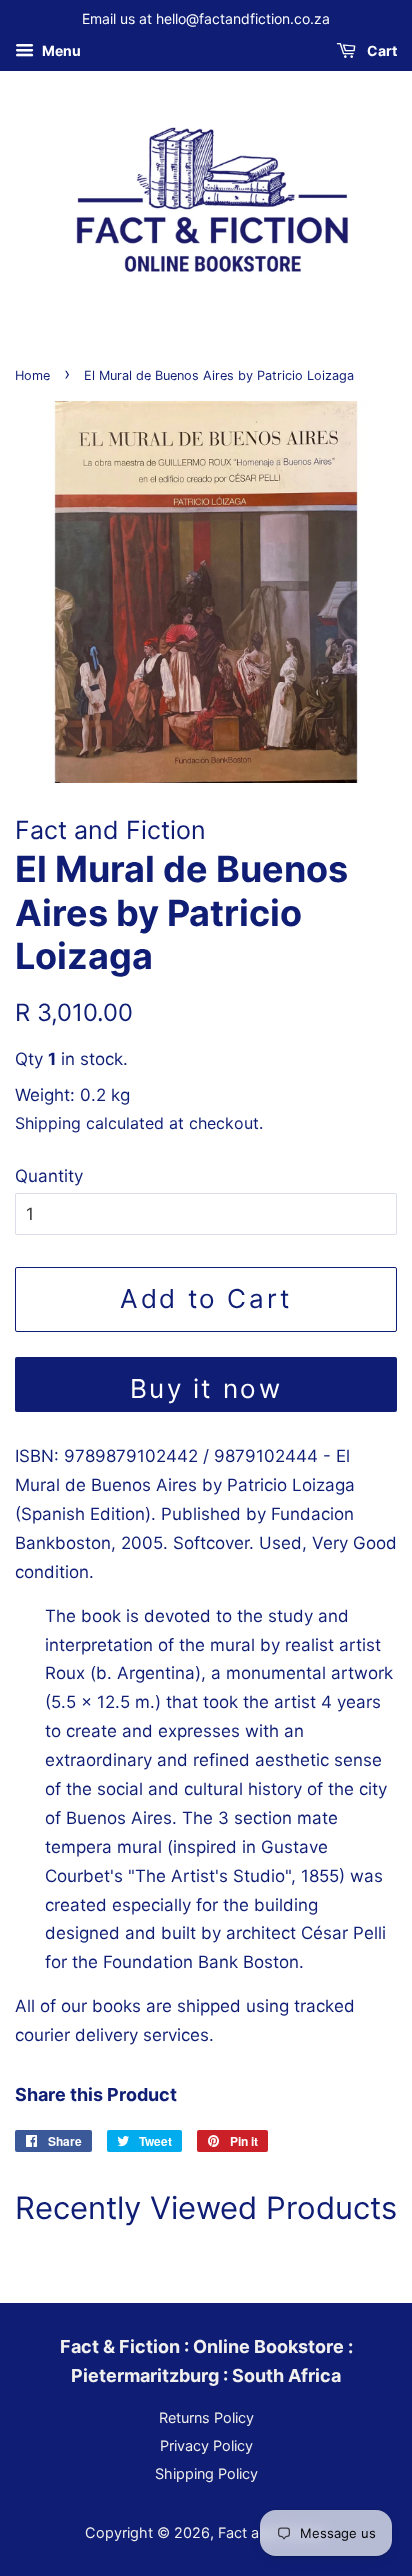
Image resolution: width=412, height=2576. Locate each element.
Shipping (48, 1123)
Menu (60, 50)
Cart (380, 50)
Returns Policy (206, 2417)
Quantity (49, 1176)
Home (32, 375)
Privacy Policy (206, 2445)
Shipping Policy (206, 2473)
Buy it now (206, 1388)
